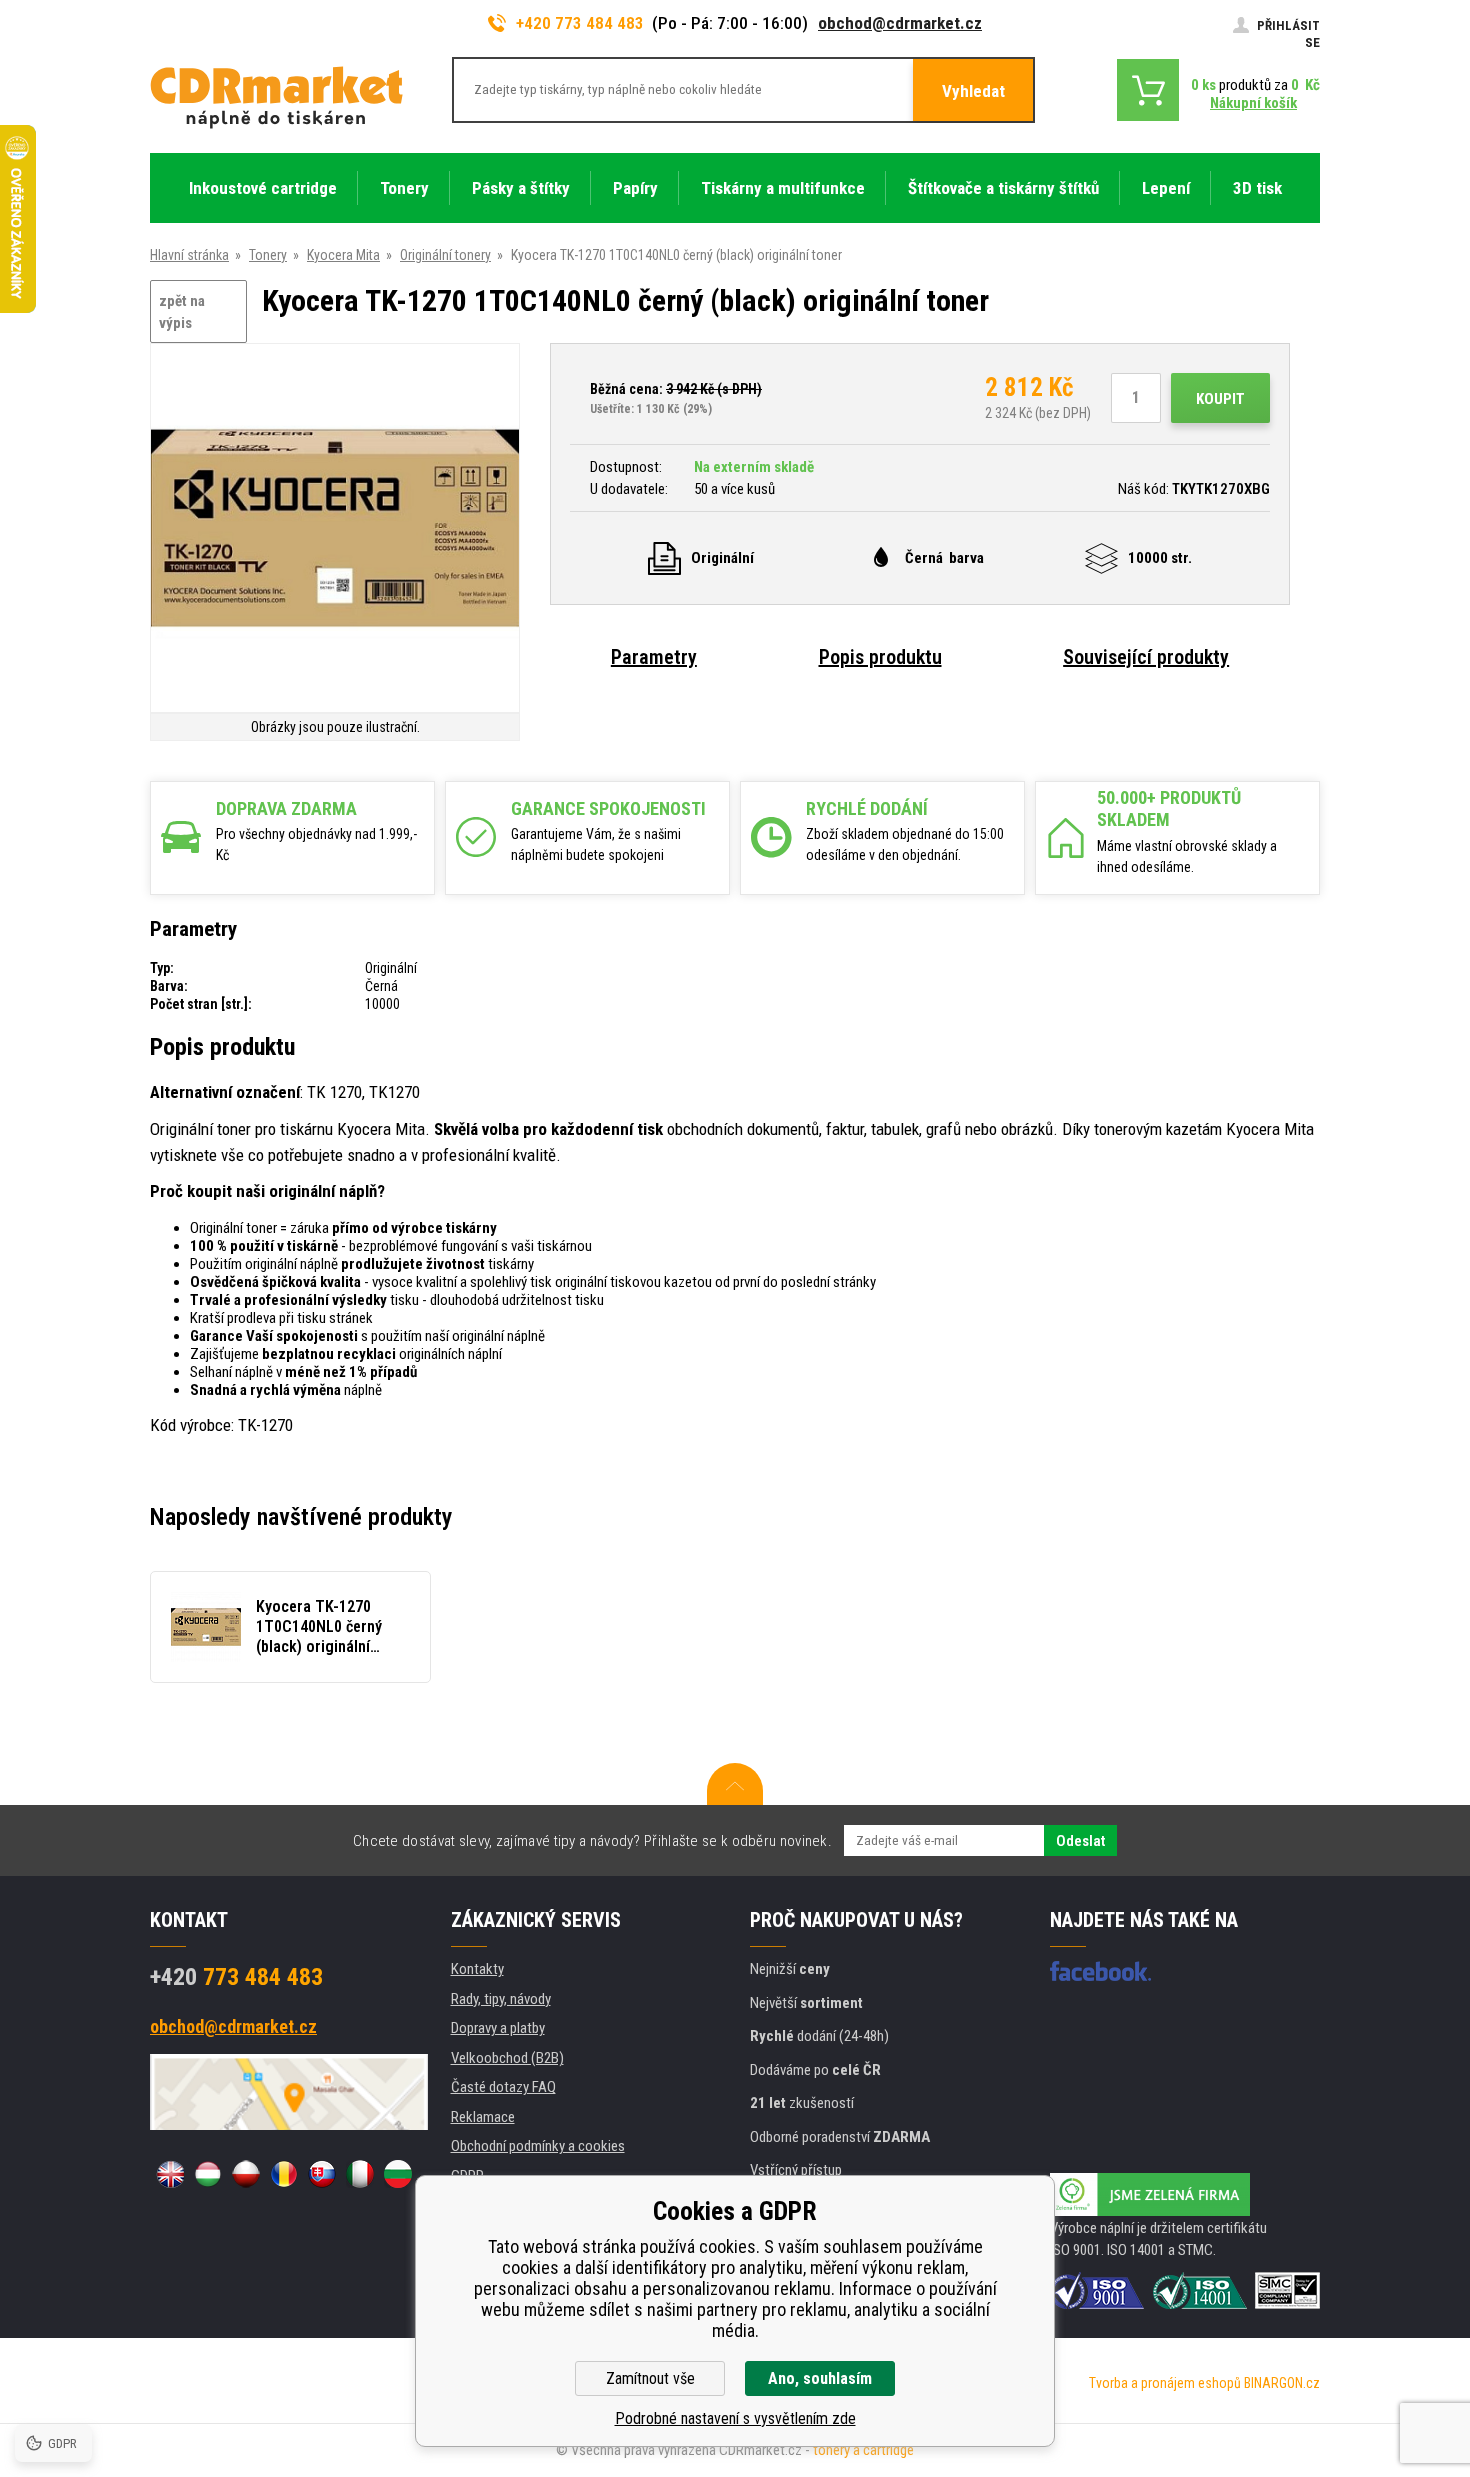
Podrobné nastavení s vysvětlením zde (735, 2418)
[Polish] (246, 2174)
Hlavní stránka (189, 255)
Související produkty (1146, 657)
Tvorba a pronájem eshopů (1165, 2383)
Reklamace (483, 2117)
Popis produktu (880, 657)
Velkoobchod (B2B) (507, 2058)
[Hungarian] (208, 2174)
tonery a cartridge (863, 2450)
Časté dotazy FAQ (503, 2087)
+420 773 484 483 (580, 23)
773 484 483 (236, 1977)
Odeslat (1080, 1841)
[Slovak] (322, 2174)
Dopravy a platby (498, 2028)
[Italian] (360, 2174)
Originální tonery (445, 255)
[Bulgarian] (398, 2174)
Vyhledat (973, 91)
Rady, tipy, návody (501, 1999)
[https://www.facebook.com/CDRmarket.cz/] (1100, 1971)
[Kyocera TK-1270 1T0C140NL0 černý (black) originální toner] (335, 529)
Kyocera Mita (343, 255)
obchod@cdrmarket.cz (900, 23)
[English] (170, 2174)
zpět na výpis (182, 312)
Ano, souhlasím (820, 2378)
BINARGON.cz (1282, 2383)
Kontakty (477, 1969)
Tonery (268, 255)
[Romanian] (284, 2174)
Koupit (1220, 399)
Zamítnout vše (650, 2378)
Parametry (654, 657)
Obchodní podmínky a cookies (538, 2146)
